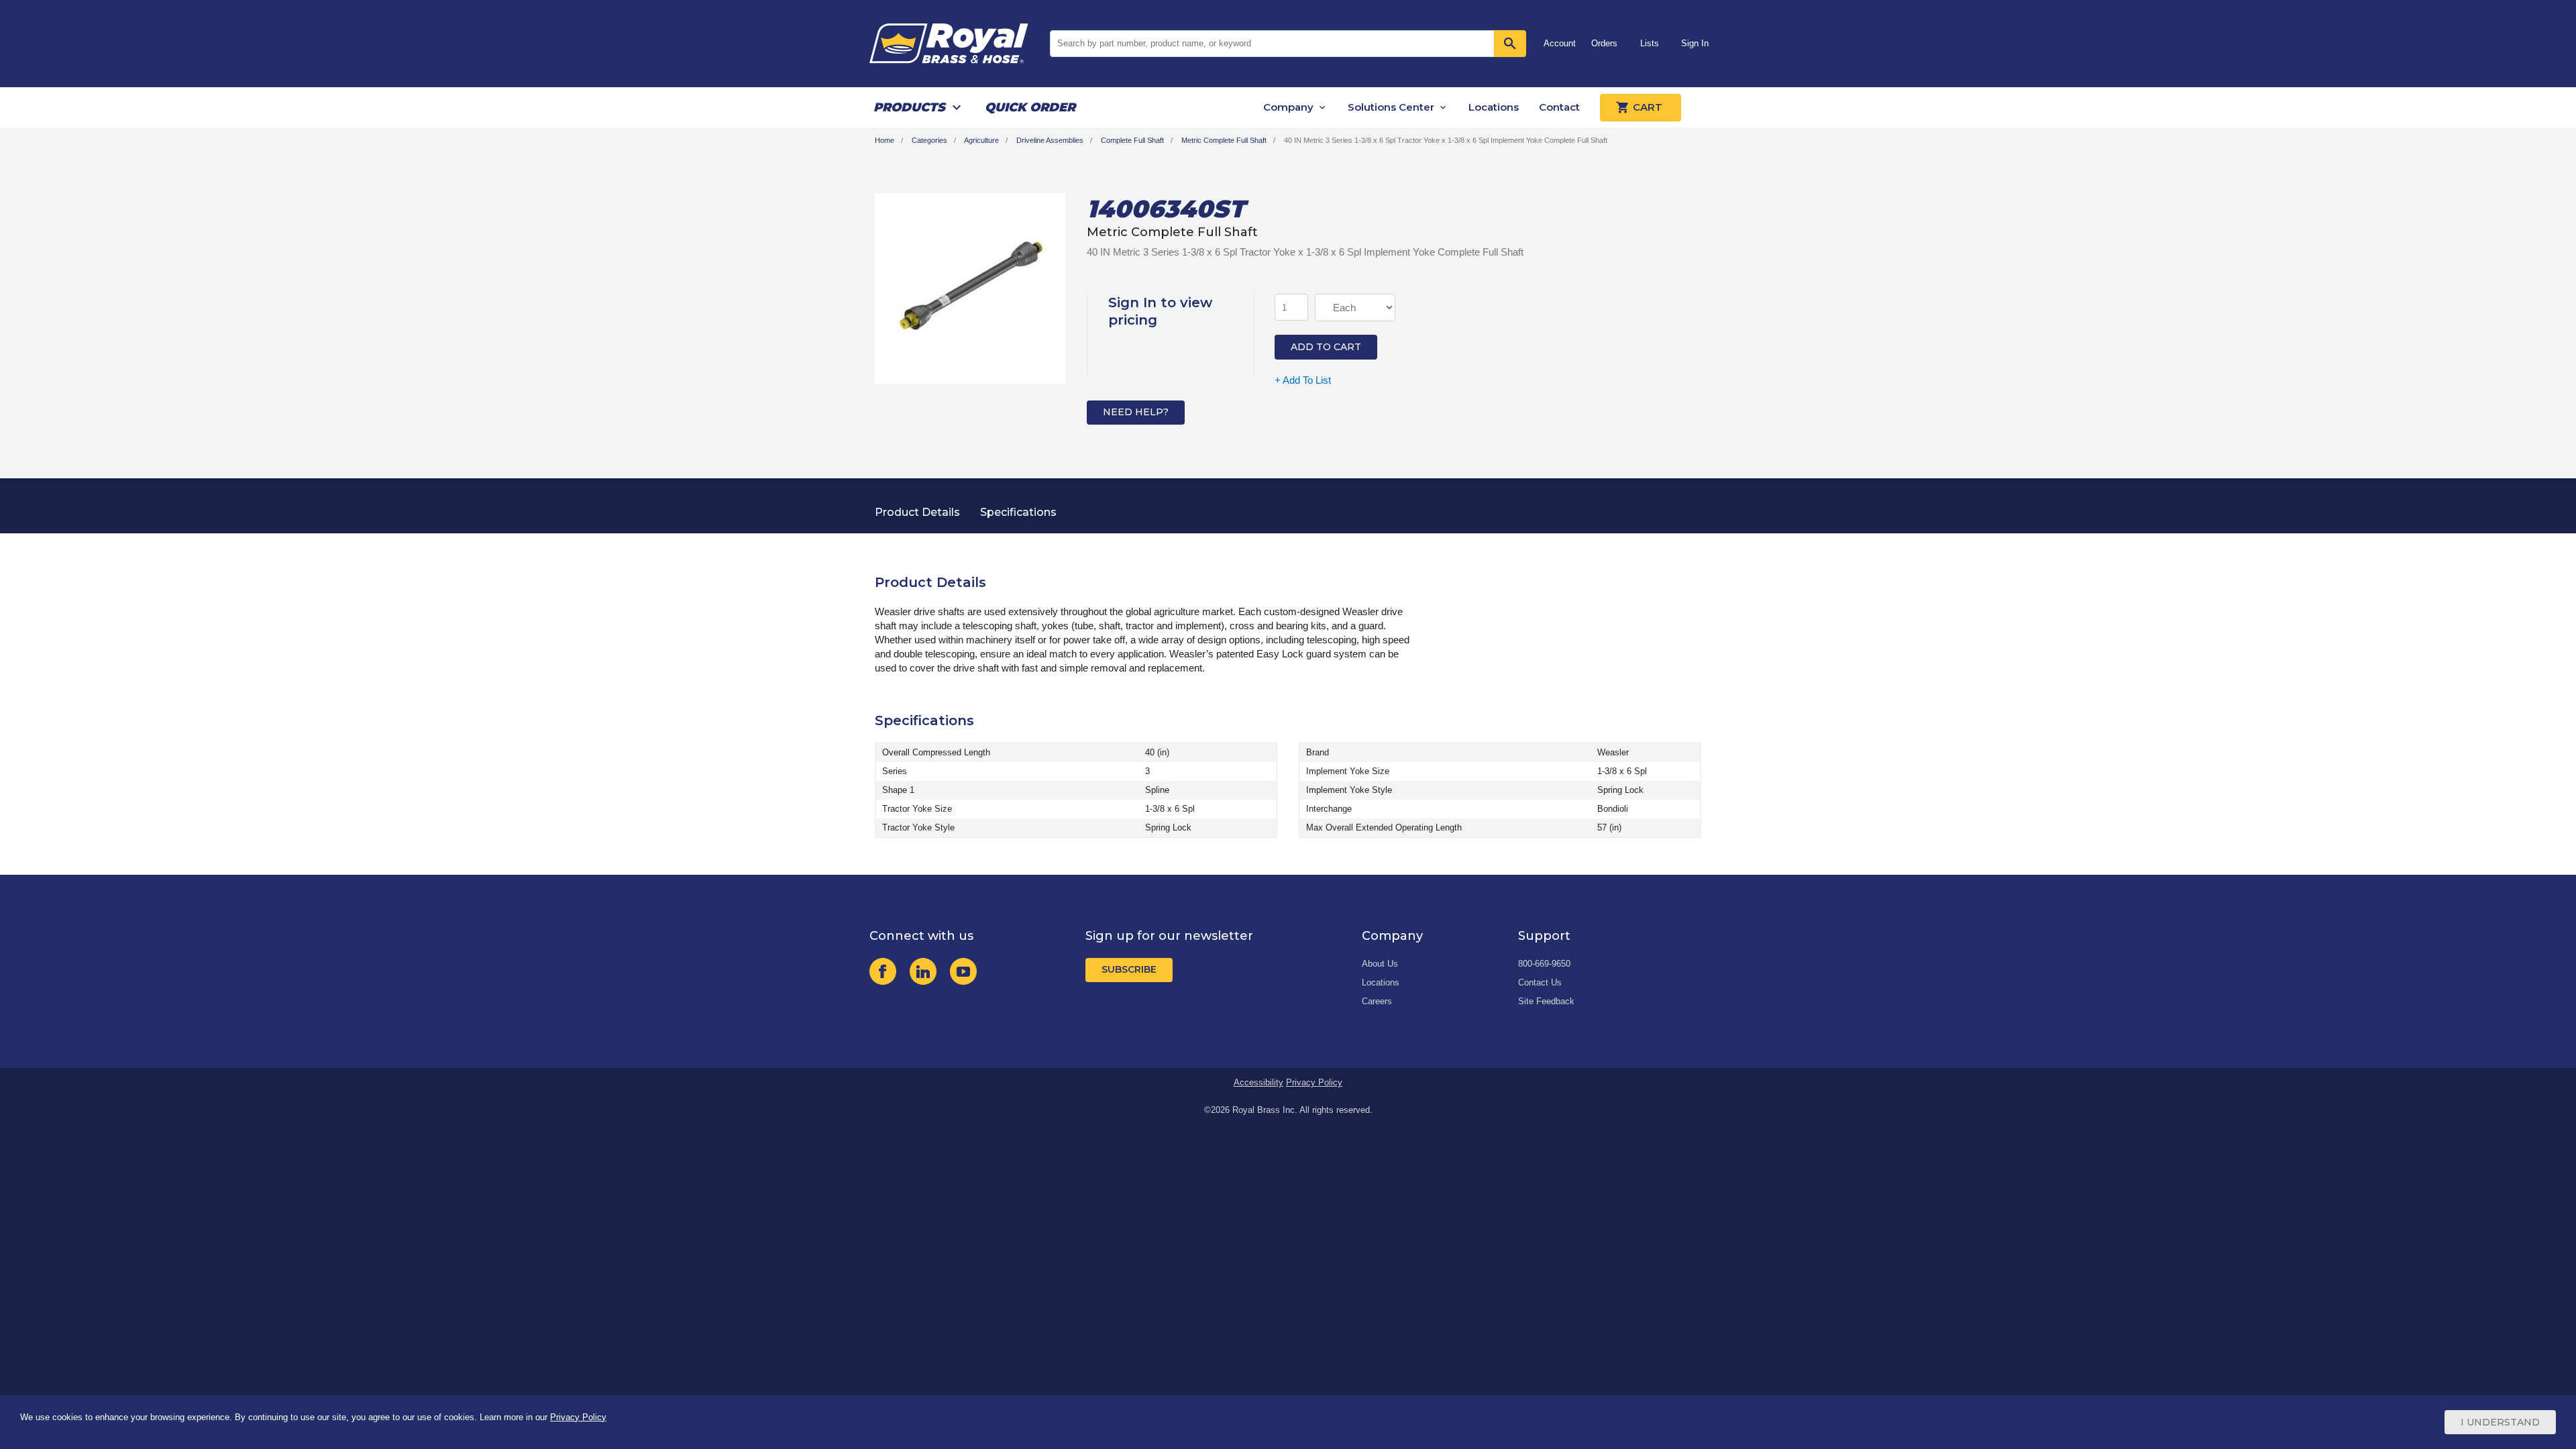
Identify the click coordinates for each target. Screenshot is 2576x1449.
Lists (1650, 43)
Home (884, 140)
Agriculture (981, 140)
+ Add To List (1303, 380)
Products (909, 107)
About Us (1380, 964)
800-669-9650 (1544, 964)
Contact (1559, 107)
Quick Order (1030, 107)
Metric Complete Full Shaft (1224, 140)
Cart (1648, 107)
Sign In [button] (1695, 43)
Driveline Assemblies (1050, 140)
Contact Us (1540, 982)
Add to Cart (1326, 347)
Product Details (917, 512)
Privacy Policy (1314, 1082)
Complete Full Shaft (1132, 140)
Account (1560, 43)
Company (1288, 107)
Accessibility (1258, 1082)
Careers (1377, 1001)
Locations (1494, 107)
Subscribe (1129, 969)
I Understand (2500, 1422)
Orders (1604, 43)
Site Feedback (1546, 1001)
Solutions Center (1391, 107)
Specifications (1018, 512)
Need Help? (1136, 412)
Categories (929, 140)
